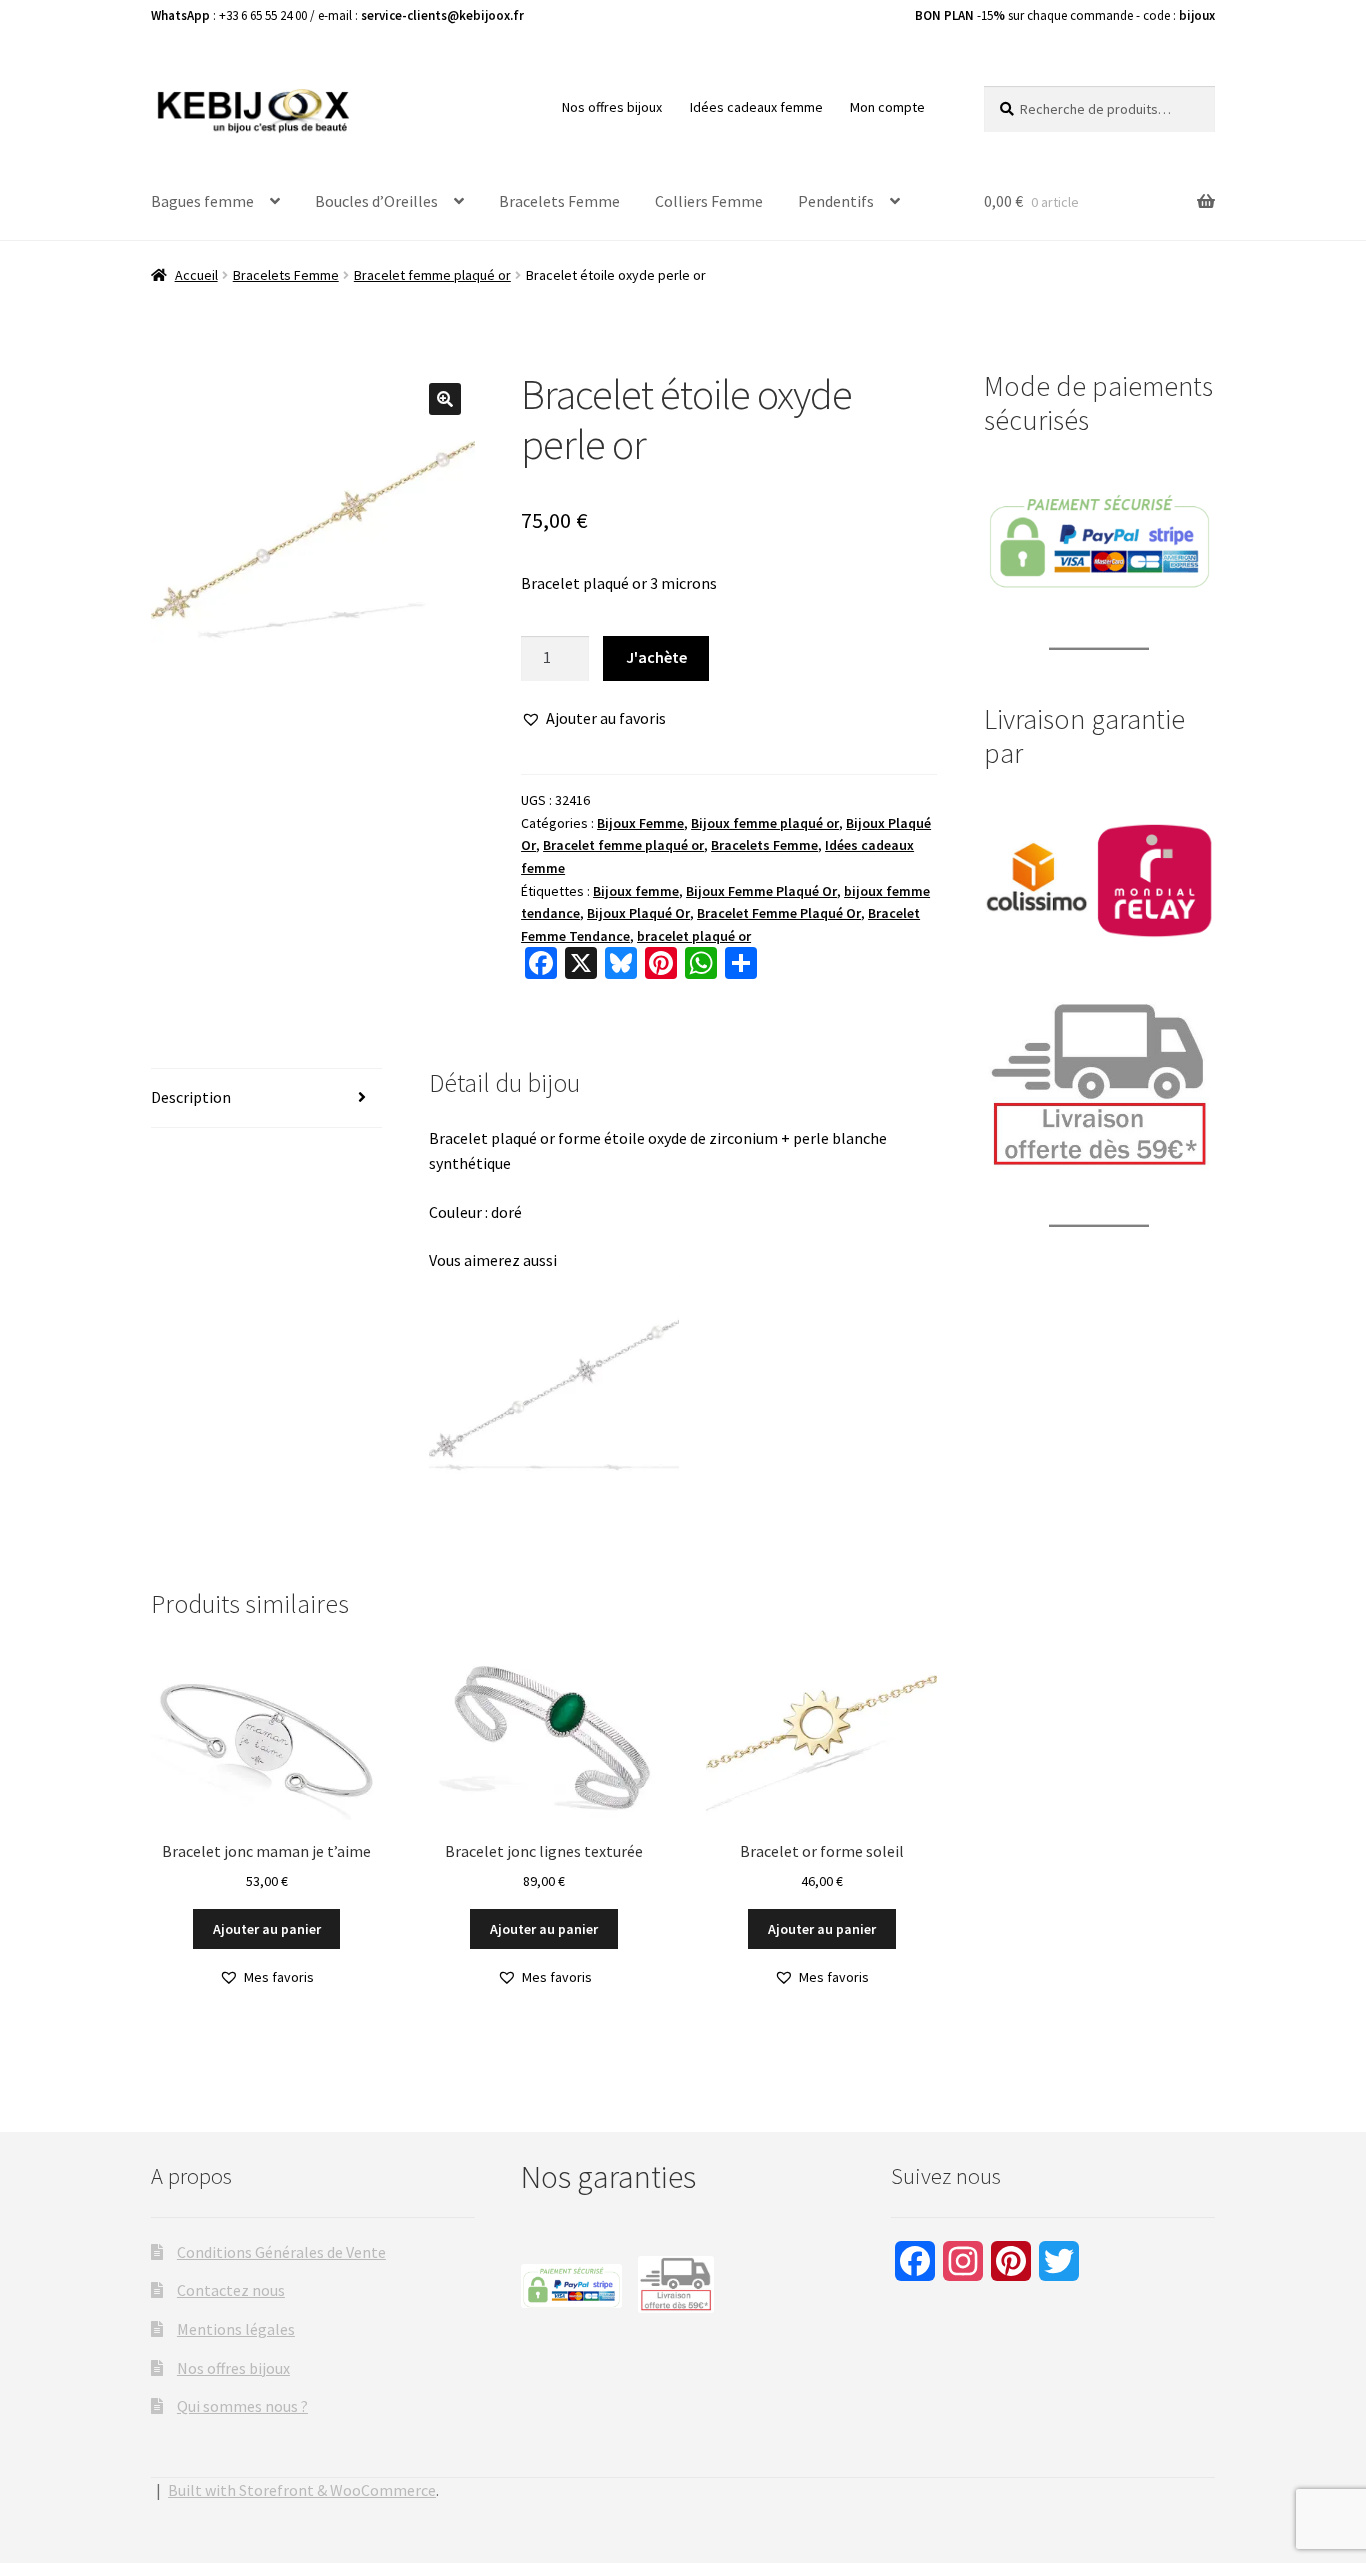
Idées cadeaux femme (756, 107)
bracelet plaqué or (694, 936)
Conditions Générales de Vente (281, 2252)
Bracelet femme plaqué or (432, 275)
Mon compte (887, 107)
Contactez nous (231, 2290)
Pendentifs (836, 201)
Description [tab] (191, 1097)
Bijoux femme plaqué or (765, 823)
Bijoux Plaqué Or (638, 913)
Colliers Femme (709, 201)
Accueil (196, 275)
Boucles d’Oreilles (376, 201)
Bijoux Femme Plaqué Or (761, 891)
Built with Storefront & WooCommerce (302, 2490)
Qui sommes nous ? (242, 2406)
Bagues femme (202, 201)
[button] (445, 399)
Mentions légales (236, 2329)
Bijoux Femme (640, 823)
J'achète (656, 657)
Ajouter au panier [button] (267, 1929)
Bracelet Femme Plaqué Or (779, 913)
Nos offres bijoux (612, 107)
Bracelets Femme (559, 201)
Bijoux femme (636, 891)
